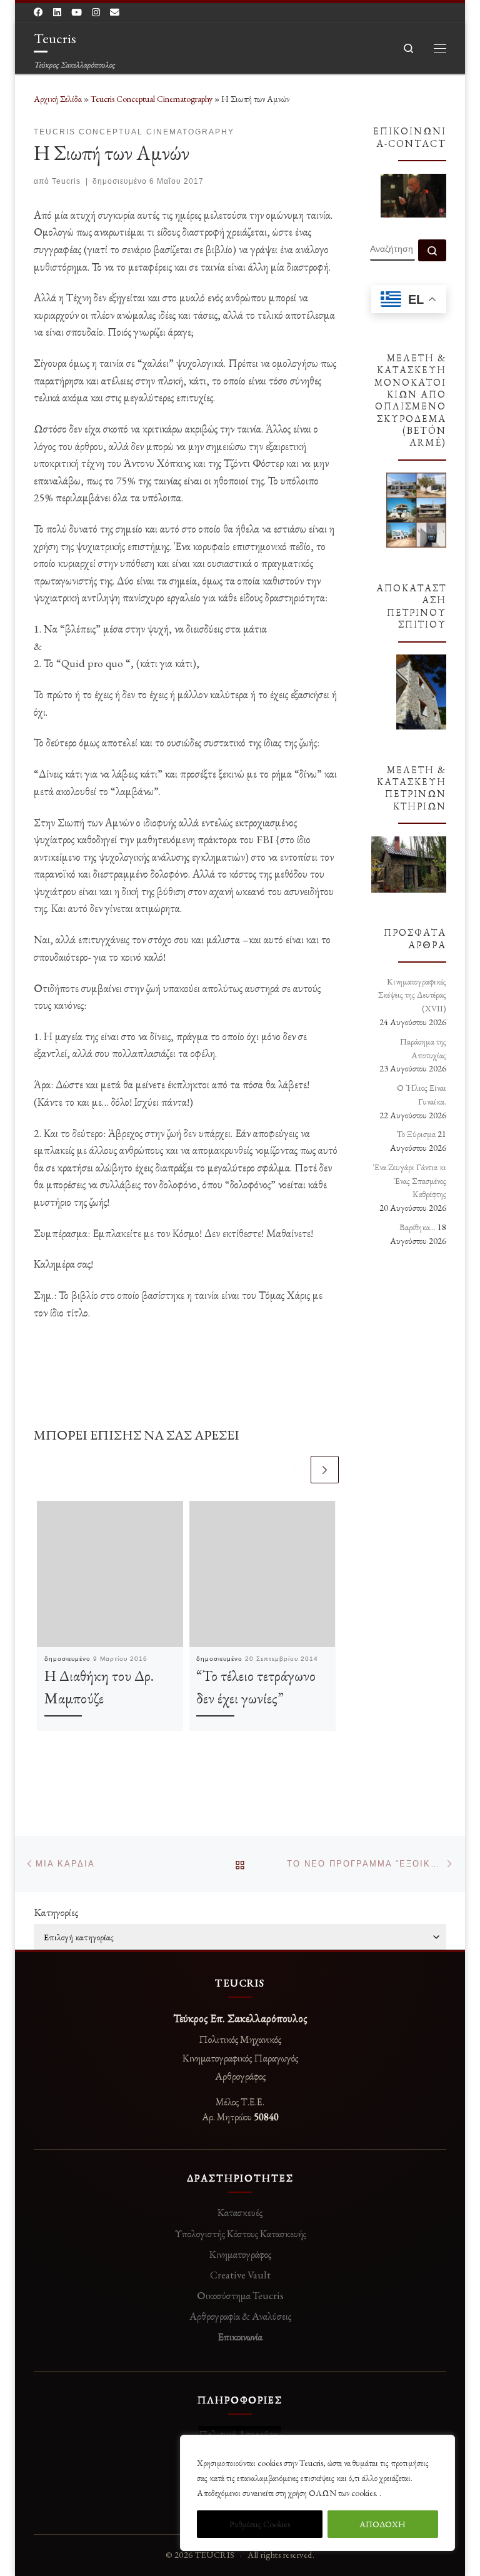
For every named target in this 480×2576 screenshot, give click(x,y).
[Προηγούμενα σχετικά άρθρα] (295, 1470)
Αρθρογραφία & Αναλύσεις (240, 2316)
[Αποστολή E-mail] (115, 13)
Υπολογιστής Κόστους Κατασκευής (240, 2233)
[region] (317, 2493)
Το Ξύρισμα (416, 1134)
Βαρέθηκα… (417, 1227)
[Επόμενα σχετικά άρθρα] (324, 1470)
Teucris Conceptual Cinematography (152, 99)
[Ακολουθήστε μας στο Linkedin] (57, 13)
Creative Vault (240, 2275)
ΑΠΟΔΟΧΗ (382, 2524)
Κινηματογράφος (240, 2254)
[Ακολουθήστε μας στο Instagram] (96, 13)
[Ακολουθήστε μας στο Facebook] (38, 13)
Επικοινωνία (240, 2337)
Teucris (66, 181)
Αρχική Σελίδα (59, 99)
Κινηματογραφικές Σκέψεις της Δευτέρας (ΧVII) (412, 995)
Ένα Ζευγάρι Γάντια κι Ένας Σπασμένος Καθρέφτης (410, 1181)
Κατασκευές (240, 2212)
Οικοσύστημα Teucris (240, 2295)
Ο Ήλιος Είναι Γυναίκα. (422, 1095)
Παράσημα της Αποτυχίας (423, 1048)
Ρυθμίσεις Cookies (260, 2524)
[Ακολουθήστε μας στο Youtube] (77, 13)
